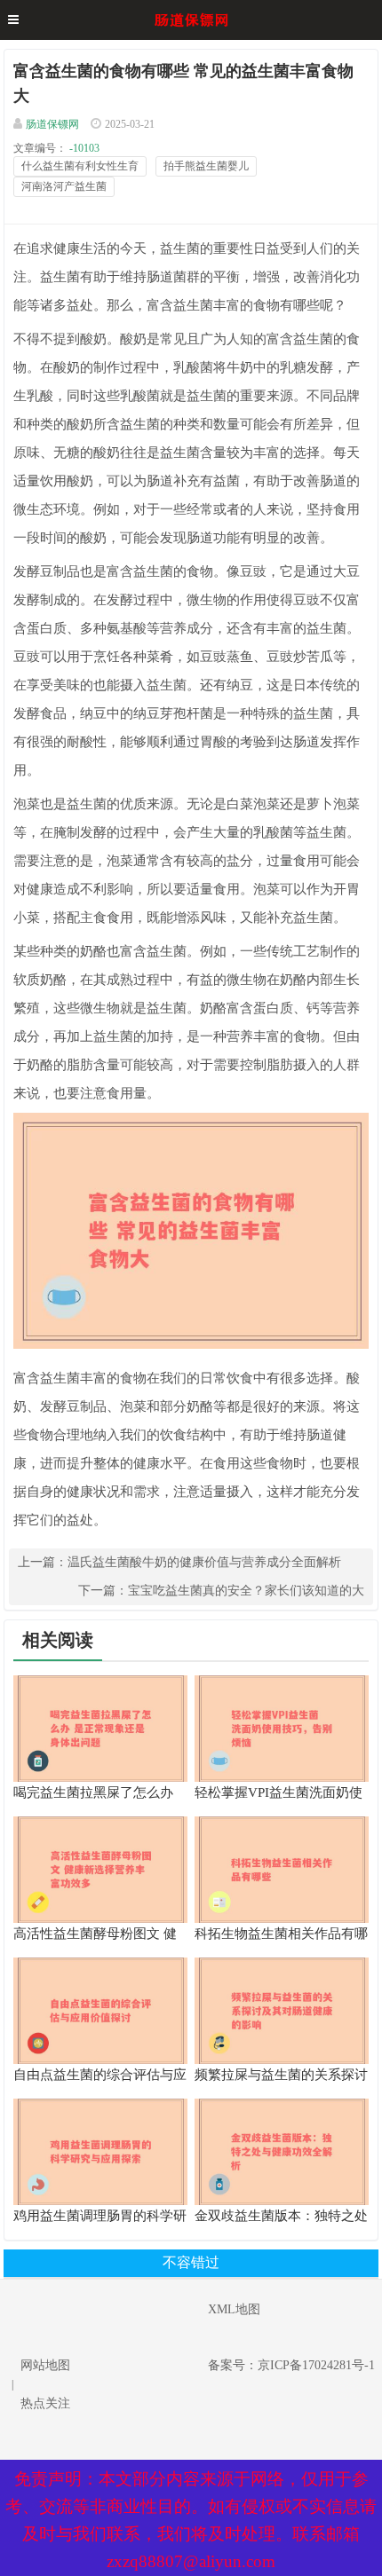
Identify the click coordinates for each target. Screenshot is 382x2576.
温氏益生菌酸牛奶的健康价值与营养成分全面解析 (204, 1562)
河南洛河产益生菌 (64, 186)
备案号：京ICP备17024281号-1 (291, 2365)
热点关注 (45, 2403)
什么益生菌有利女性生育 (80, 166)
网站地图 (45, 2365)
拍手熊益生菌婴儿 (206, 166)
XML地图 (234, 2309)
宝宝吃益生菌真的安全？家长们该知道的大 (246, 1591)
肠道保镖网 (52, 124)
